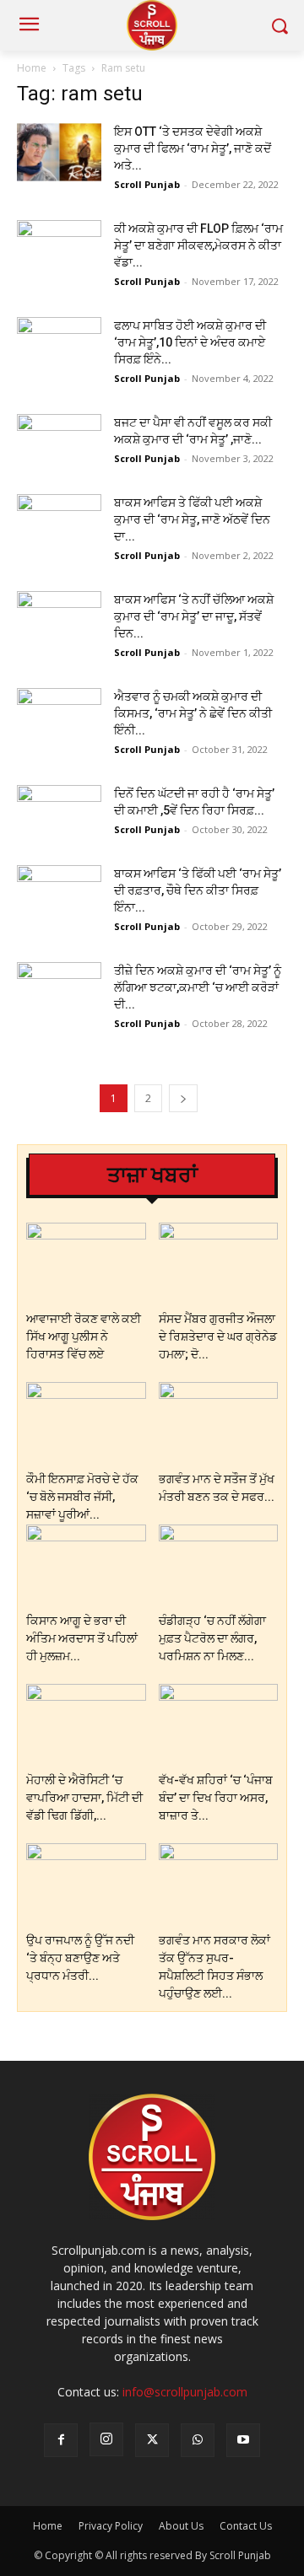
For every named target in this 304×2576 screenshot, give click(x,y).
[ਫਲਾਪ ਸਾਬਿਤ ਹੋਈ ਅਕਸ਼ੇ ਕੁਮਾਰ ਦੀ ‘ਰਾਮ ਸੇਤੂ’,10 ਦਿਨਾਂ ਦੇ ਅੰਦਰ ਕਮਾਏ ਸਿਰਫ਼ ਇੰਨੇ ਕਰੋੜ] (59, 346)
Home (32, 68)
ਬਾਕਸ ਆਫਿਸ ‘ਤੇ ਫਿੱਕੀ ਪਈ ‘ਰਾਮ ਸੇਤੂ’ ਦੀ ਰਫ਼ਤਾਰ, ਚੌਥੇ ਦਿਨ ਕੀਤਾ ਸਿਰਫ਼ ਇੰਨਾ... (198, 890)
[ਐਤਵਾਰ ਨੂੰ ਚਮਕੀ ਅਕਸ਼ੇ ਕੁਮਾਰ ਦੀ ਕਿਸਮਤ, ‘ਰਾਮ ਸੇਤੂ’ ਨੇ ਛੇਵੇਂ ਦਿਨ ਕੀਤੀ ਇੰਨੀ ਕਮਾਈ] (59, 717)
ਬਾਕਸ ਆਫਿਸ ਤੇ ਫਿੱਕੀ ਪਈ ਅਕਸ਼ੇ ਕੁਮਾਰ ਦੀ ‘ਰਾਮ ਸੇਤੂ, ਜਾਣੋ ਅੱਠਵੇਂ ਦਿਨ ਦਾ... (192, 519)
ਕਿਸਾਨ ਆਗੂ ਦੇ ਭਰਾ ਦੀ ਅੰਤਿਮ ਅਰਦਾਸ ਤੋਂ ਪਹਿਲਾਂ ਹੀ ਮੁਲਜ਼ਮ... (82, 1638)
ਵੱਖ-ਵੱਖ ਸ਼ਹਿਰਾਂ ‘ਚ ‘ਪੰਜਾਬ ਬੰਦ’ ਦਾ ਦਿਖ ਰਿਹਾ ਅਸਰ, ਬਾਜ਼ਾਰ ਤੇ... (216, 1798)
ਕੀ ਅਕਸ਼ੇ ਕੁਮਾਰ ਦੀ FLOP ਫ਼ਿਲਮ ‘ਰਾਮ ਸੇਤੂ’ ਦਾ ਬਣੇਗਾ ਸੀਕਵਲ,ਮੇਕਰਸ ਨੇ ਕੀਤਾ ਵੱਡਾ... (198, 245)
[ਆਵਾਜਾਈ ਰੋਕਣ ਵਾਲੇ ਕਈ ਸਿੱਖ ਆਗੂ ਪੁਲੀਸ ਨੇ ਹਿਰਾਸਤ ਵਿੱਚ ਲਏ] (86, 1264)
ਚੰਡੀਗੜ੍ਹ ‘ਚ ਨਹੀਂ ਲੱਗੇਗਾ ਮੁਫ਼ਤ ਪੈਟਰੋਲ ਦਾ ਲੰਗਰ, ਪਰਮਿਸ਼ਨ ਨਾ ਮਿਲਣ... (212, 1638)
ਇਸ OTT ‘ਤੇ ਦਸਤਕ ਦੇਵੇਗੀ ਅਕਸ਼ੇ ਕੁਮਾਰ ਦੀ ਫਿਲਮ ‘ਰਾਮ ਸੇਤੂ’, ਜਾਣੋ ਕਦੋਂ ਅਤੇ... (193, 148)
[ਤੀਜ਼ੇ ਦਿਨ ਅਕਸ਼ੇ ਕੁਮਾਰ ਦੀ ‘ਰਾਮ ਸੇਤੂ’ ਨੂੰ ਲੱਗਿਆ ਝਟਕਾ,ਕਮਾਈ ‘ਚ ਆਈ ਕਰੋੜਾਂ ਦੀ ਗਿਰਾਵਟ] (59, 991)
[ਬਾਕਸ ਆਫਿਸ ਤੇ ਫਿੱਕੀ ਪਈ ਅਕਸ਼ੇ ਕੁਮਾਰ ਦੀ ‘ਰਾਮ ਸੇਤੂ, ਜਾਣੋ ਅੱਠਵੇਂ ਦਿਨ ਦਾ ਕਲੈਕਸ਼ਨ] (59, 523)
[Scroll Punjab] (152, 25)
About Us (181, 2526)
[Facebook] (61, 2440)
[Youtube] (243, 2440)
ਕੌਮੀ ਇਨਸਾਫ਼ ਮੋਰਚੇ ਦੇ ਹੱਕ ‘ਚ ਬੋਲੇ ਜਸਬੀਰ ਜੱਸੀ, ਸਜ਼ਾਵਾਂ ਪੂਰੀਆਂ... (82, 1497)
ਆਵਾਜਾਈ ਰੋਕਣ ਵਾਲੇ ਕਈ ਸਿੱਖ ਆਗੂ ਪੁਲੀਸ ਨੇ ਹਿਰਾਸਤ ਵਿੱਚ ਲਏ (84, 1336)
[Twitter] (152, 2440)
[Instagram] (106, 2439)
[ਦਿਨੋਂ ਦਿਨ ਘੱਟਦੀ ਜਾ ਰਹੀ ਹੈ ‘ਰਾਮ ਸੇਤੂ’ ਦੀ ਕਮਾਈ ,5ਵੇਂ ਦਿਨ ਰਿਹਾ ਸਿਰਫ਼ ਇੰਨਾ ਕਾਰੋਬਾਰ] (59, 814)
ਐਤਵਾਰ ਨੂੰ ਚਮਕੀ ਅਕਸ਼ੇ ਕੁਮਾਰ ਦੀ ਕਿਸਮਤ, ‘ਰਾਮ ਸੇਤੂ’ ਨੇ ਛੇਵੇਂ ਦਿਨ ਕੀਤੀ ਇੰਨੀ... (193, 713)
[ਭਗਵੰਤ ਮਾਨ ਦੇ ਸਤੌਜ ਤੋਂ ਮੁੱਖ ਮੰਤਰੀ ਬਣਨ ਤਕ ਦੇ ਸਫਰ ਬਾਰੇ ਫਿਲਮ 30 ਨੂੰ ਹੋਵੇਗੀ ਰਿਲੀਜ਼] (219, 1423)
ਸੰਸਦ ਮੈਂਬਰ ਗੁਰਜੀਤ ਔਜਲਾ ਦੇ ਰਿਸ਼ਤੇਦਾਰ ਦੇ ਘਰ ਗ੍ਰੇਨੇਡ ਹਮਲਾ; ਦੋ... (218, 1336)
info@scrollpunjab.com (185, 2392)
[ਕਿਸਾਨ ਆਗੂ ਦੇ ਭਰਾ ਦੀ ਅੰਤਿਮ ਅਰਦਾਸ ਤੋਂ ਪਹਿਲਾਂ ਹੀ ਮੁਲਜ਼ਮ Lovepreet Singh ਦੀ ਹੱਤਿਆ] (86, 1565)
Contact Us (246, 2526)
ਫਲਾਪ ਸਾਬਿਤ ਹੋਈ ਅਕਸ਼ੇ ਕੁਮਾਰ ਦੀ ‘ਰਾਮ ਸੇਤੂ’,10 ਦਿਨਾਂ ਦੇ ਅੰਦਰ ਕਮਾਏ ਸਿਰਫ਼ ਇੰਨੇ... (190, 342)
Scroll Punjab (147, 184)
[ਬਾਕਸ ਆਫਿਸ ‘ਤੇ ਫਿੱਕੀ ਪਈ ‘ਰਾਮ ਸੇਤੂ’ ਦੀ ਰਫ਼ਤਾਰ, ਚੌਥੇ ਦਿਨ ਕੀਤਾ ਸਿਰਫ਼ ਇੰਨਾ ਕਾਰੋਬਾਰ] (59, 894)
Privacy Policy (111, 2526)
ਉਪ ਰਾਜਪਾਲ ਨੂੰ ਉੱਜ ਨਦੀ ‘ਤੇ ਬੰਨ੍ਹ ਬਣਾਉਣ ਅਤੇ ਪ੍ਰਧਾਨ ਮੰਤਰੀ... (80, 1958)
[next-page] (183, 1098)
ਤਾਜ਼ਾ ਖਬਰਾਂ (152, 1175)
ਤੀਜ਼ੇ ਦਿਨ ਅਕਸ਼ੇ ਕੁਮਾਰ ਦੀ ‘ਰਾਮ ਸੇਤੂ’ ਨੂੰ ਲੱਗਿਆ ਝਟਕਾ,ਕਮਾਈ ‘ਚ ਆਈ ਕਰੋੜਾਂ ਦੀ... (198, 987)
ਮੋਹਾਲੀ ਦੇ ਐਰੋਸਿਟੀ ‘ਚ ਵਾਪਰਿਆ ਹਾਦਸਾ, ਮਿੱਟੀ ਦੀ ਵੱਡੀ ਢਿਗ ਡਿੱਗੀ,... (84, 1798)
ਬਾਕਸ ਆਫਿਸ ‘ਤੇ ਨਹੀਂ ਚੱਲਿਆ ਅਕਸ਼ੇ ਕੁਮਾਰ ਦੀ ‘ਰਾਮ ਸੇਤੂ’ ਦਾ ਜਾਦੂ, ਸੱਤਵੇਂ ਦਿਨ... (194, 616)
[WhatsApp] (198, 2440)
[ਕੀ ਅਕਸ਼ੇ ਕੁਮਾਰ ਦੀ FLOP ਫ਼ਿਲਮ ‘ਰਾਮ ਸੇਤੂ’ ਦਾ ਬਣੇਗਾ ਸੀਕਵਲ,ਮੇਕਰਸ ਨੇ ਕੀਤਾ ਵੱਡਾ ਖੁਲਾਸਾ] (59, 249)
